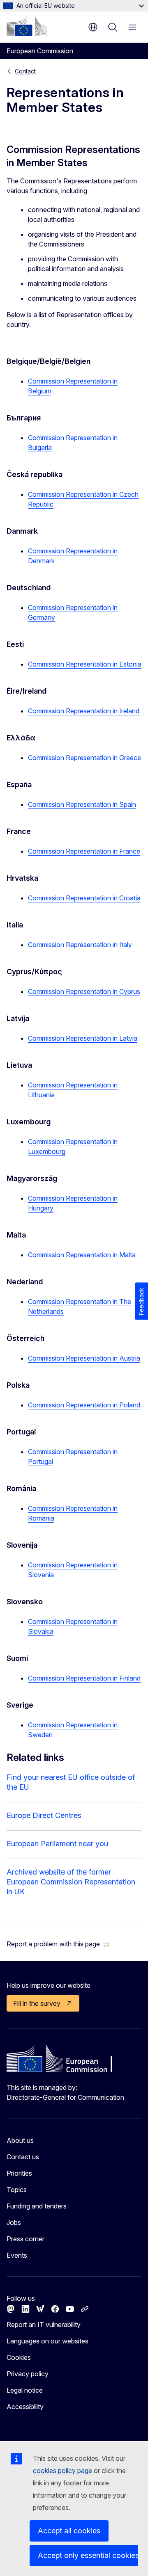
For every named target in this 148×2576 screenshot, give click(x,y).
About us (20, 2140)
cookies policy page (62, 2471)
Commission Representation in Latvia (83, 1038)
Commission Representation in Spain (82, 804)
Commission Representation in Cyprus (84, 991)
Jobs (14, 2222)
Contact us (23, 2157)
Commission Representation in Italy (80, 945)
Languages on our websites (47, 2341)
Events (17, 2255)
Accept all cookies (69, 2531)
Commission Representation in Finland (84, 1678)
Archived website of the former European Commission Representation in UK (71, 1882)
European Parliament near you (57, 1844)
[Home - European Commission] (27, 26)
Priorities (19, 2173)
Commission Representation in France (84, 851)
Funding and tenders (37, 2206)
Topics (17, 2190)
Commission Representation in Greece (84, 758)
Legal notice (25, 2390)
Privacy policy (28, 2374)
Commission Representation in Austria (84, 1358)
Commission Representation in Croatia (84, 898)
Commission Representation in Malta (82, 1255)
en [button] (93, 27)
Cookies (19, 2357)
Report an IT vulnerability (44, 2325)
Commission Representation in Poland (84, 1405)
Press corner (25, 2239)
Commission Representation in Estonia (85, 664)
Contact (25, 71)
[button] (58, 1944)
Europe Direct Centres (44, 1815)
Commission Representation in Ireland (84, 711)
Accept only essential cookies (88, 2555)
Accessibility (25, 2407)
